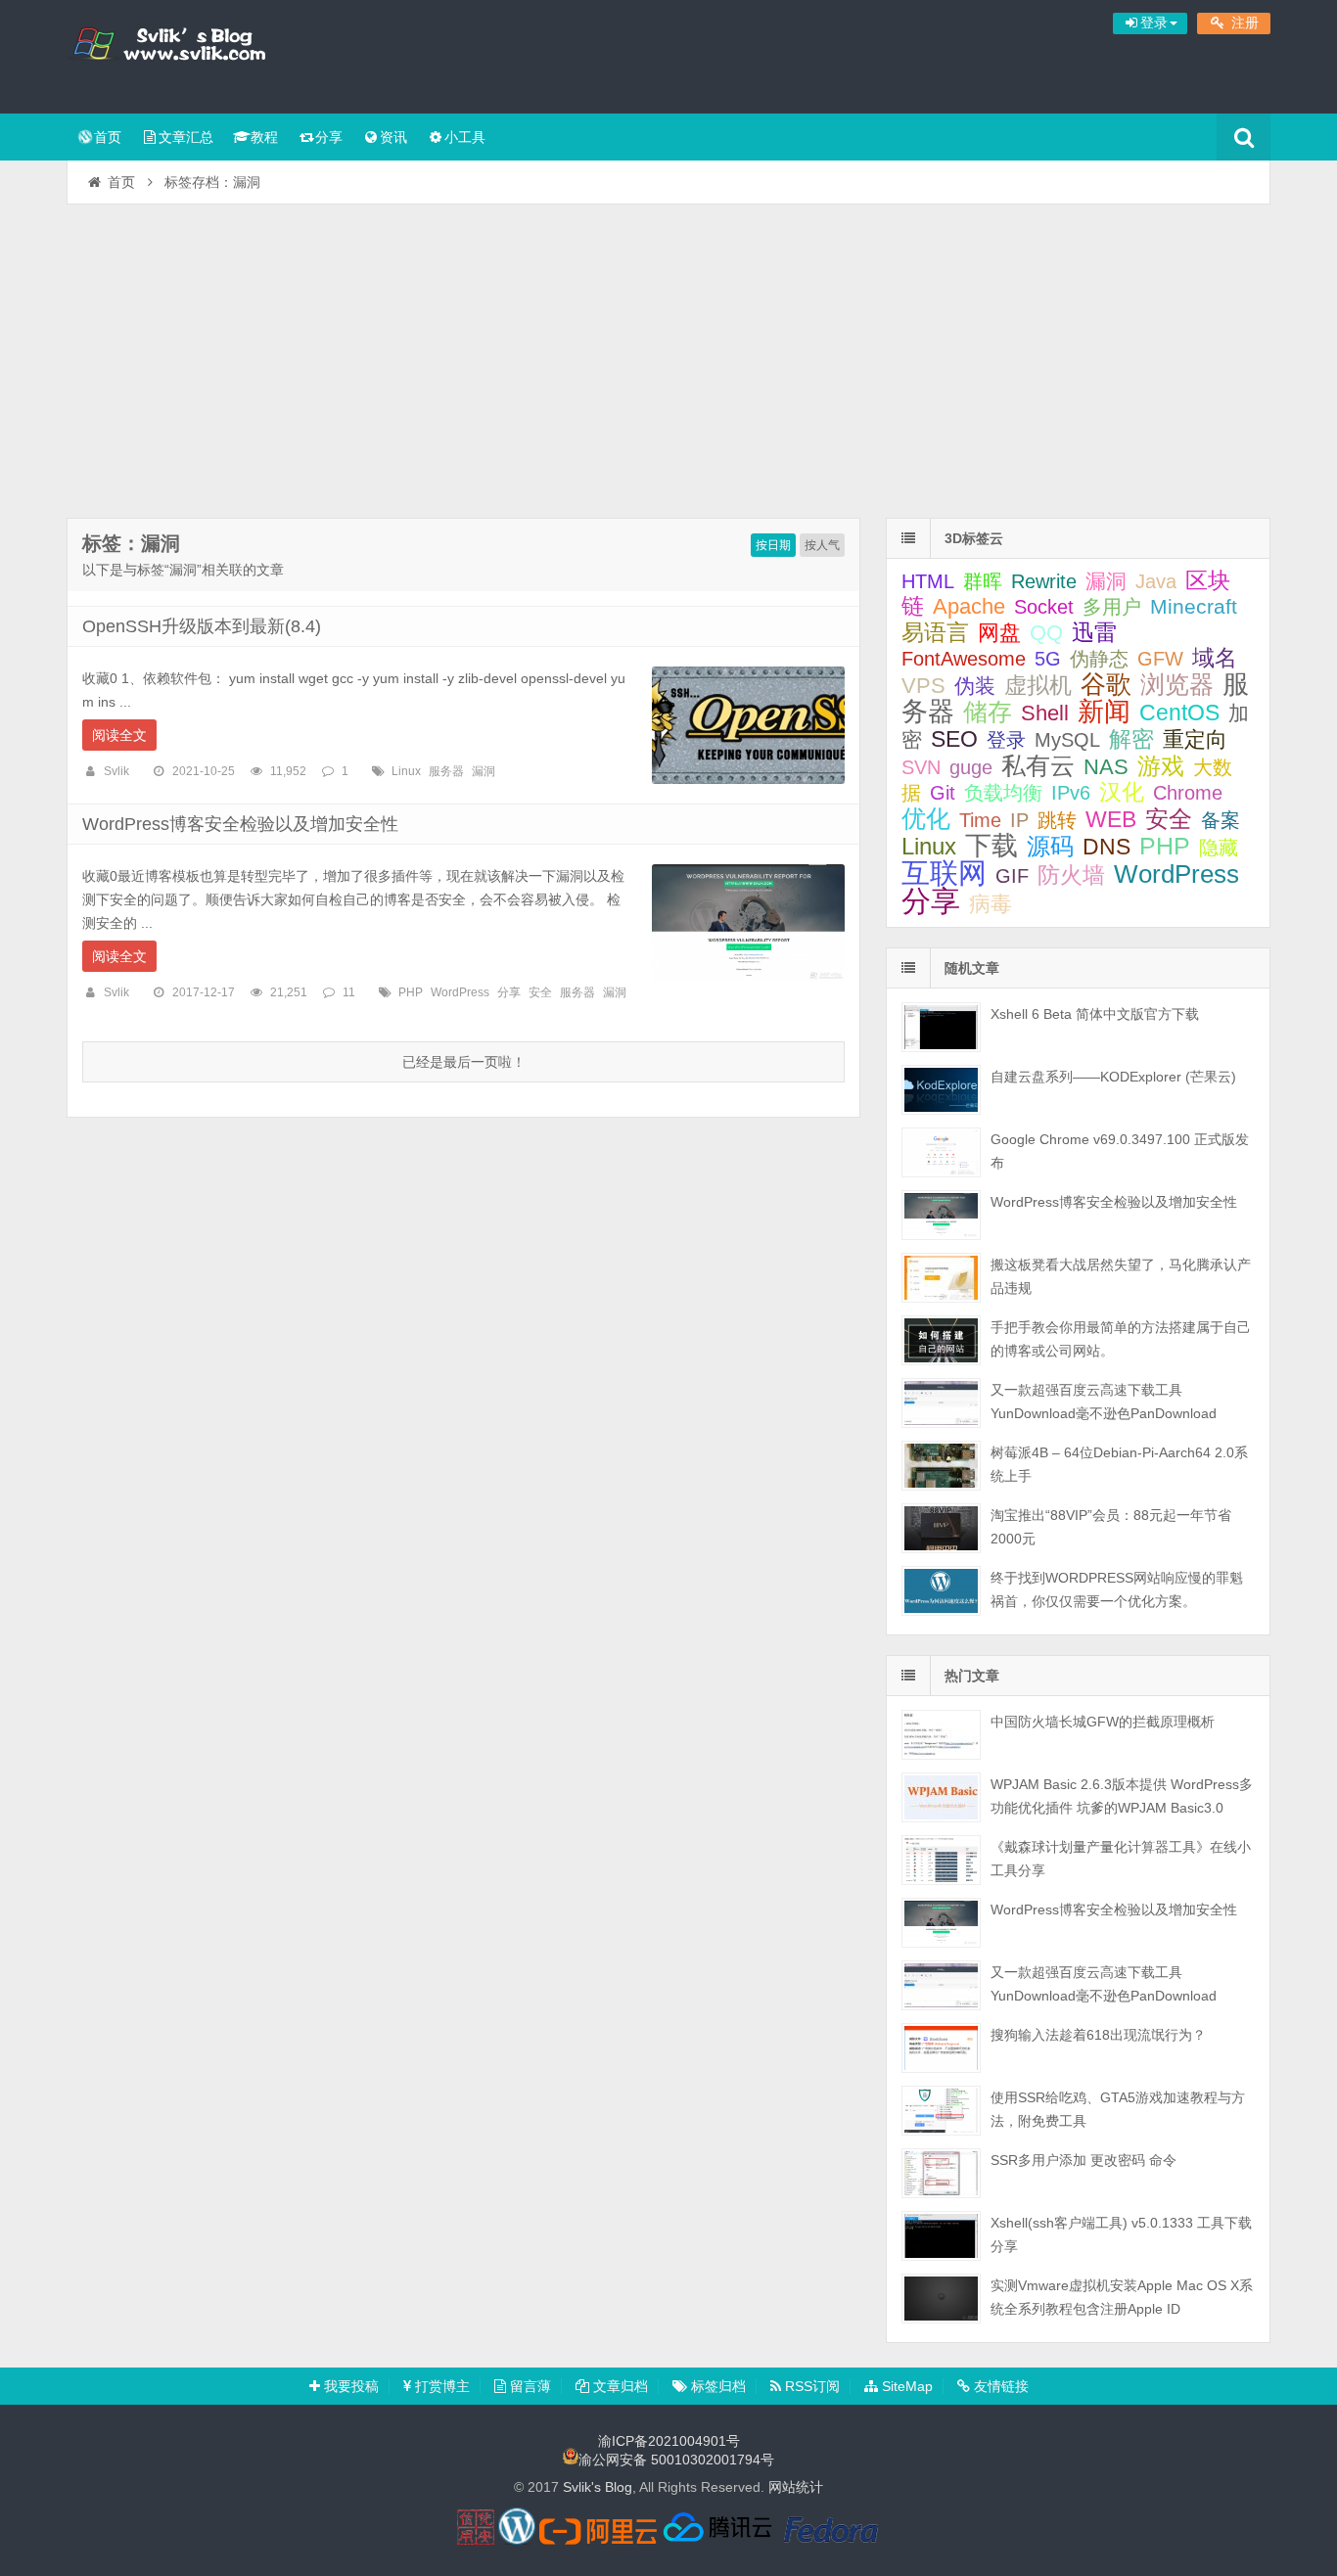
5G (1048, 659)
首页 (108, 137)
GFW (1160, 659)
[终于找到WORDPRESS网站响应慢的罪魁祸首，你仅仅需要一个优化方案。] (941, 1591)
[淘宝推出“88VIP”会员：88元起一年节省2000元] (941, 1528)
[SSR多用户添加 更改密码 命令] (941, 2173)
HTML (928, 581)
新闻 (1104, 711)
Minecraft (1194, 606)
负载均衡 (1003, 793)
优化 (926, 818)
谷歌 (1106, 684)
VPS (923, 686)
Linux (406, 771)
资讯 (393, 137)
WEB (1111, 819)
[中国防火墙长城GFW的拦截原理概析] (941, 1735)
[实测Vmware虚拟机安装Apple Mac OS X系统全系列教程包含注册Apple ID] (941, 2299)
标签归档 (716, 2386)
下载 (991, 845)
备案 (1221, 820)
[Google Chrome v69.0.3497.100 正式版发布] (941, 1152)
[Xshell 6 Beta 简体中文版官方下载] (941, 1027)
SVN (921, 767)
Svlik (116, 771)
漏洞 (484, 771)
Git (943, 793)
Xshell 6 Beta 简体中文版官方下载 (1095, 1014)
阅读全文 (119, 735)
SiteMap (905, 2386)
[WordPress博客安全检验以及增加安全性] (941, 1215)
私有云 (1038, 765)
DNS (1106, 847)
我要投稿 (349, 2386)
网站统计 (796, 2487)
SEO (954, 739)
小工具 (465, 137)
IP (1019, 820)
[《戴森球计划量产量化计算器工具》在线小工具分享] (941, 1860)
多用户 (1112, 607)
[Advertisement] (668, 351)
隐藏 (1219, 848)
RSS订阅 (810, 2386)
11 (349, 992)
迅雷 (1094, 632)
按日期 (773, 545)
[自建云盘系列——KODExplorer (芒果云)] (941, 1090)
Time (980, 820)
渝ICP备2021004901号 (669, 2441)
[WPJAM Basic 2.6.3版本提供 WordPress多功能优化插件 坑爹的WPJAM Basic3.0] (941, 1797)
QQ (1046, 633)
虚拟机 (1038, 686)
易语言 (935, 632)
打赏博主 (440, 2386)
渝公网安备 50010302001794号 (676, 2460)
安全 (540, 992)
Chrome (1188, 793)
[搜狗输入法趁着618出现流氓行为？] (941, 2048)
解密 (1131, 739)
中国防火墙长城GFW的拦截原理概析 (1103, 1722)
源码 (1050, 847)
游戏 (1161, 766)
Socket (1044, 607)
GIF (1012, 876)
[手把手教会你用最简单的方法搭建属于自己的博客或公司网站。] (941, 1340)
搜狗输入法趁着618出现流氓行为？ (1098, 2035)
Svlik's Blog (194, 54)
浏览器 (1177, 684)
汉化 (1122, 792)
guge (971, 767)
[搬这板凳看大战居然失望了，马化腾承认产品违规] (941, 1278)
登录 (1006, 740)
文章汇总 (186, 137)
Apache (969, 606)
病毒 (991, 904)
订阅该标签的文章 (125, 560)
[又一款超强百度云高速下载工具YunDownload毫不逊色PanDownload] (941, 1403)
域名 (1215, 658)
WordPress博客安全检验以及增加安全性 (240, 824)
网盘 (999, 633)
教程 (264, 137)
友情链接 (999, 2386)
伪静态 (1099, 659)
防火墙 (1071, 875)
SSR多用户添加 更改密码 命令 (1083, 2160)
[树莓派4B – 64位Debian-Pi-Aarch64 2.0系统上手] (941, 1466)
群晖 (983, 581)
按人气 (822, 545)
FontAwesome (964, 659)
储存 (988, 712)
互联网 (944, 873)
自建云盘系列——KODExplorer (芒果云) (1113, 1077)
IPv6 (1071, 793)
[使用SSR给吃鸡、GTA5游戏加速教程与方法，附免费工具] (941, 2111)
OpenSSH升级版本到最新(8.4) (202, 626)
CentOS (1179, 713)
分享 (329, 137)
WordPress (460, 992)
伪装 (975, 686)
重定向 (1195, 739)
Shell (1045, 713)
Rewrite (1044, 581)
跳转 (1057, 820)
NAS (1106, 767)
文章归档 (619, 2386)
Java (1156, 581)
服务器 (446, 771)
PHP (411, 992)
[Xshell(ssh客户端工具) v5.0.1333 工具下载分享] (941, 2236)
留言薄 (529, 2386)
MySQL (1067, 740)
